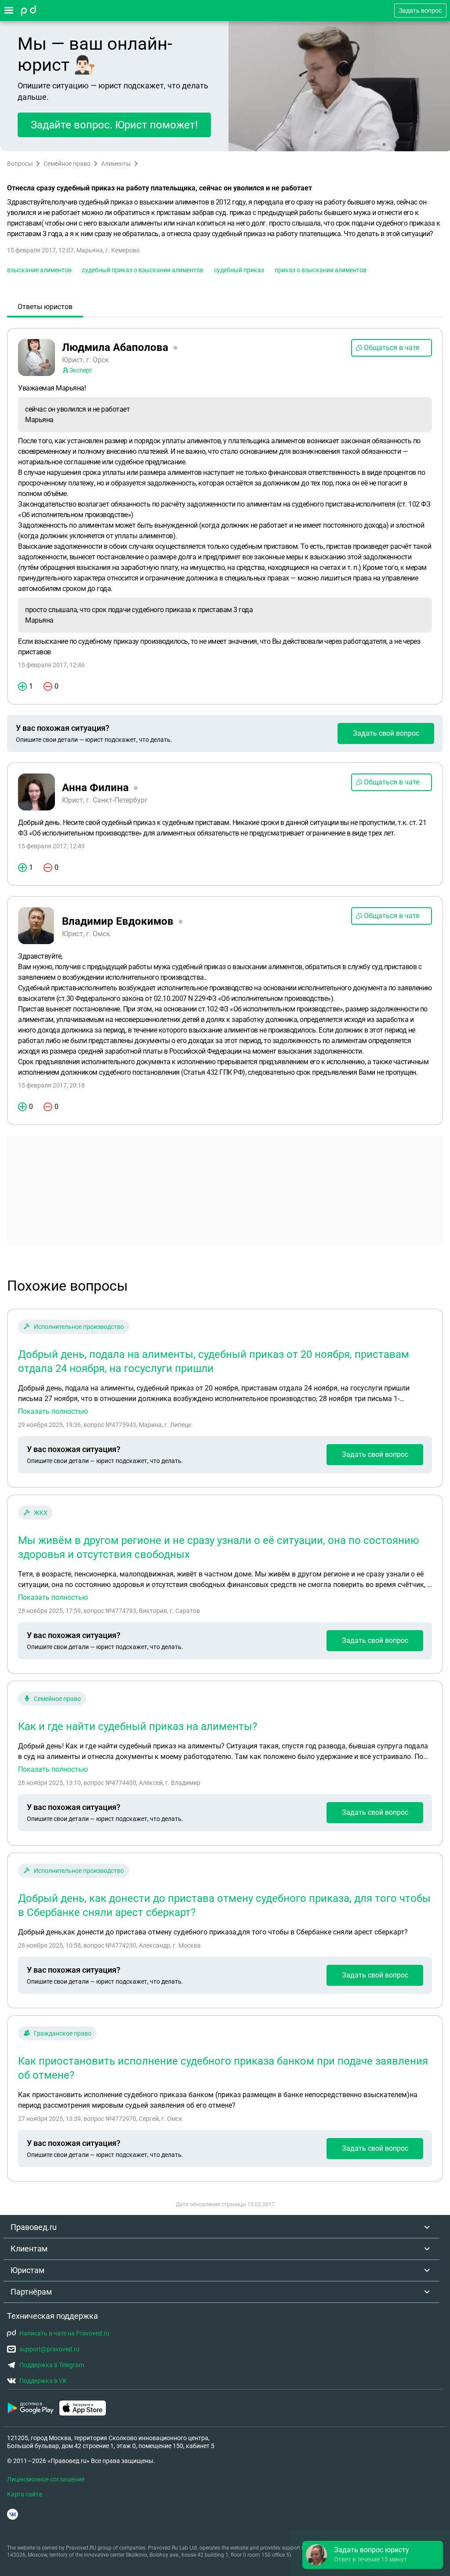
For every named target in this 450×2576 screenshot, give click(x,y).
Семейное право (67, 164)
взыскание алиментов (39, 270)
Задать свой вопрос (386, 733)
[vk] (13, 2514)
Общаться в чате (392, 348)
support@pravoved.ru (49, 2349)
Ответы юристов (45, 307)
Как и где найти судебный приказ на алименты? (138, 1726)
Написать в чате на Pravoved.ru (64, 2333)
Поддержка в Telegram (52, 2365)
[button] (373, 2555)
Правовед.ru (34, 2227)
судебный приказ (239, 270)
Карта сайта (25, 2494)
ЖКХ (41, 1513)
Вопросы (20, 164)
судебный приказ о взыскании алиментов (143, 270)
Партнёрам (31, 2292)
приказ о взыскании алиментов (321, 270)
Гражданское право (63, 2033)
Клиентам (29, 2249)
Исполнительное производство (79, 1327)
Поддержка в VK (43, 2381)
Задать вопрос (420, 11)
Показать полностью (53, 1412)
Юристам (27, 2270)
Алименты (116, 164)
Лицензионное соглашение (46, 2479)
